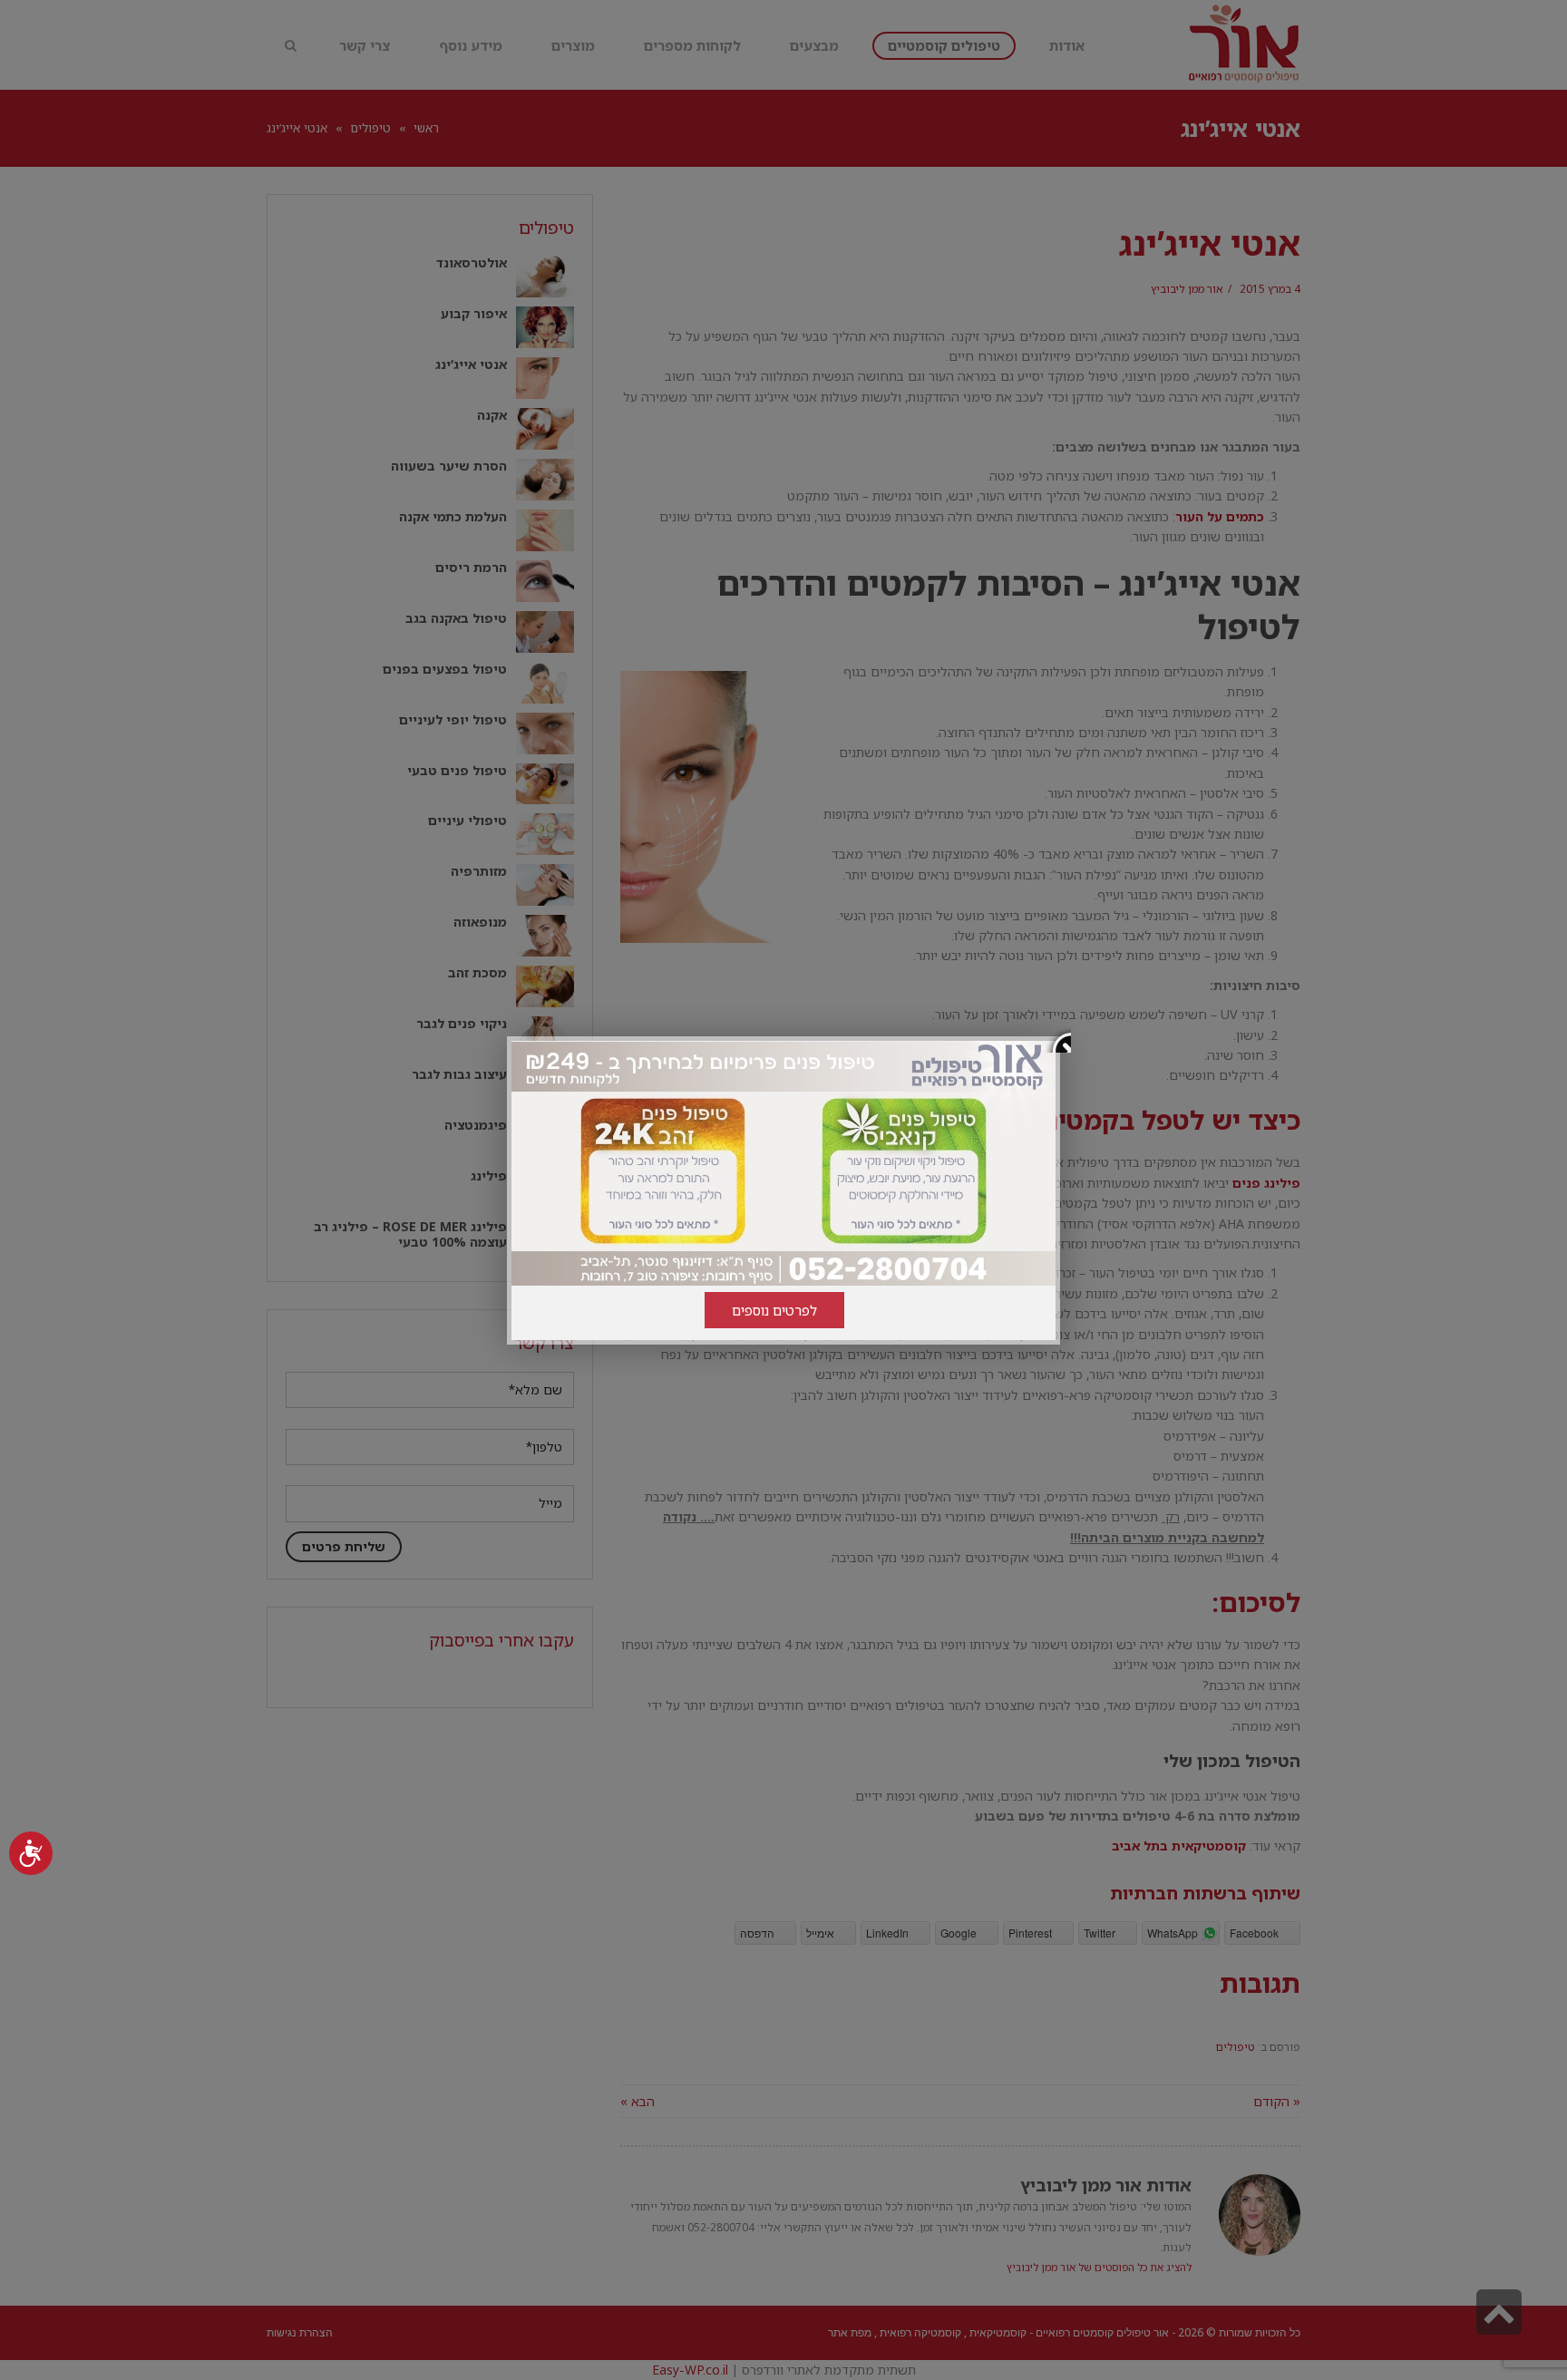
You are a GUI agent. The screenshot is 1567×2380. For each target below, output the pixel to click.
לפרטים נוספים (774, 1310)
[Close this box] (1057, 1039)
